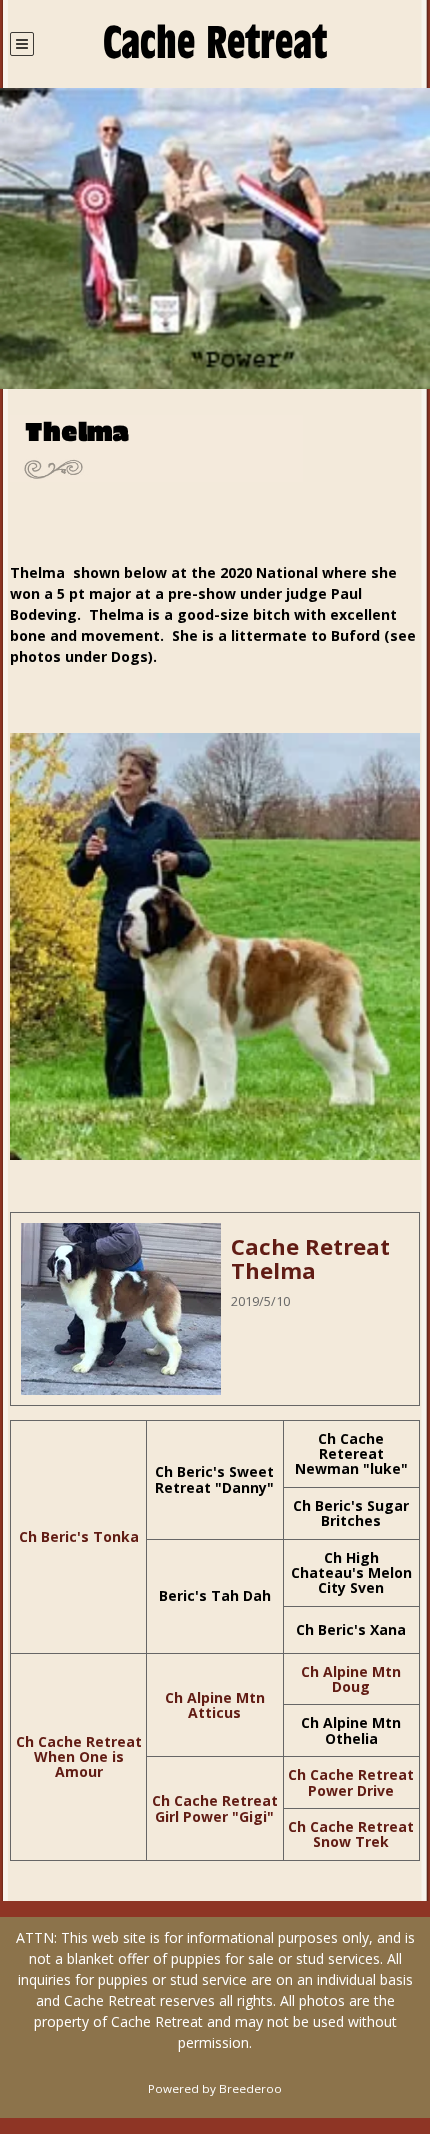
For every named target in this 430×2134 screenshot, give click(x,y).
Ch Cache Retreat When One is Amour (79, 1757)
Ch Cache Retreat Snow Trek (351, 1834)
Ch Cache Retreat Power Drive (351, 1782)
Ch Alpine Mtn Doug (351, 1679)
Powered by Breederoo (215, 2088)
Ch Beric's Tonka (79, 1536)
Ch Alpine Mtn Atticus (215, 1705)
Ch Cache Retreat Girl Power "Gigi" (215, 1808)
